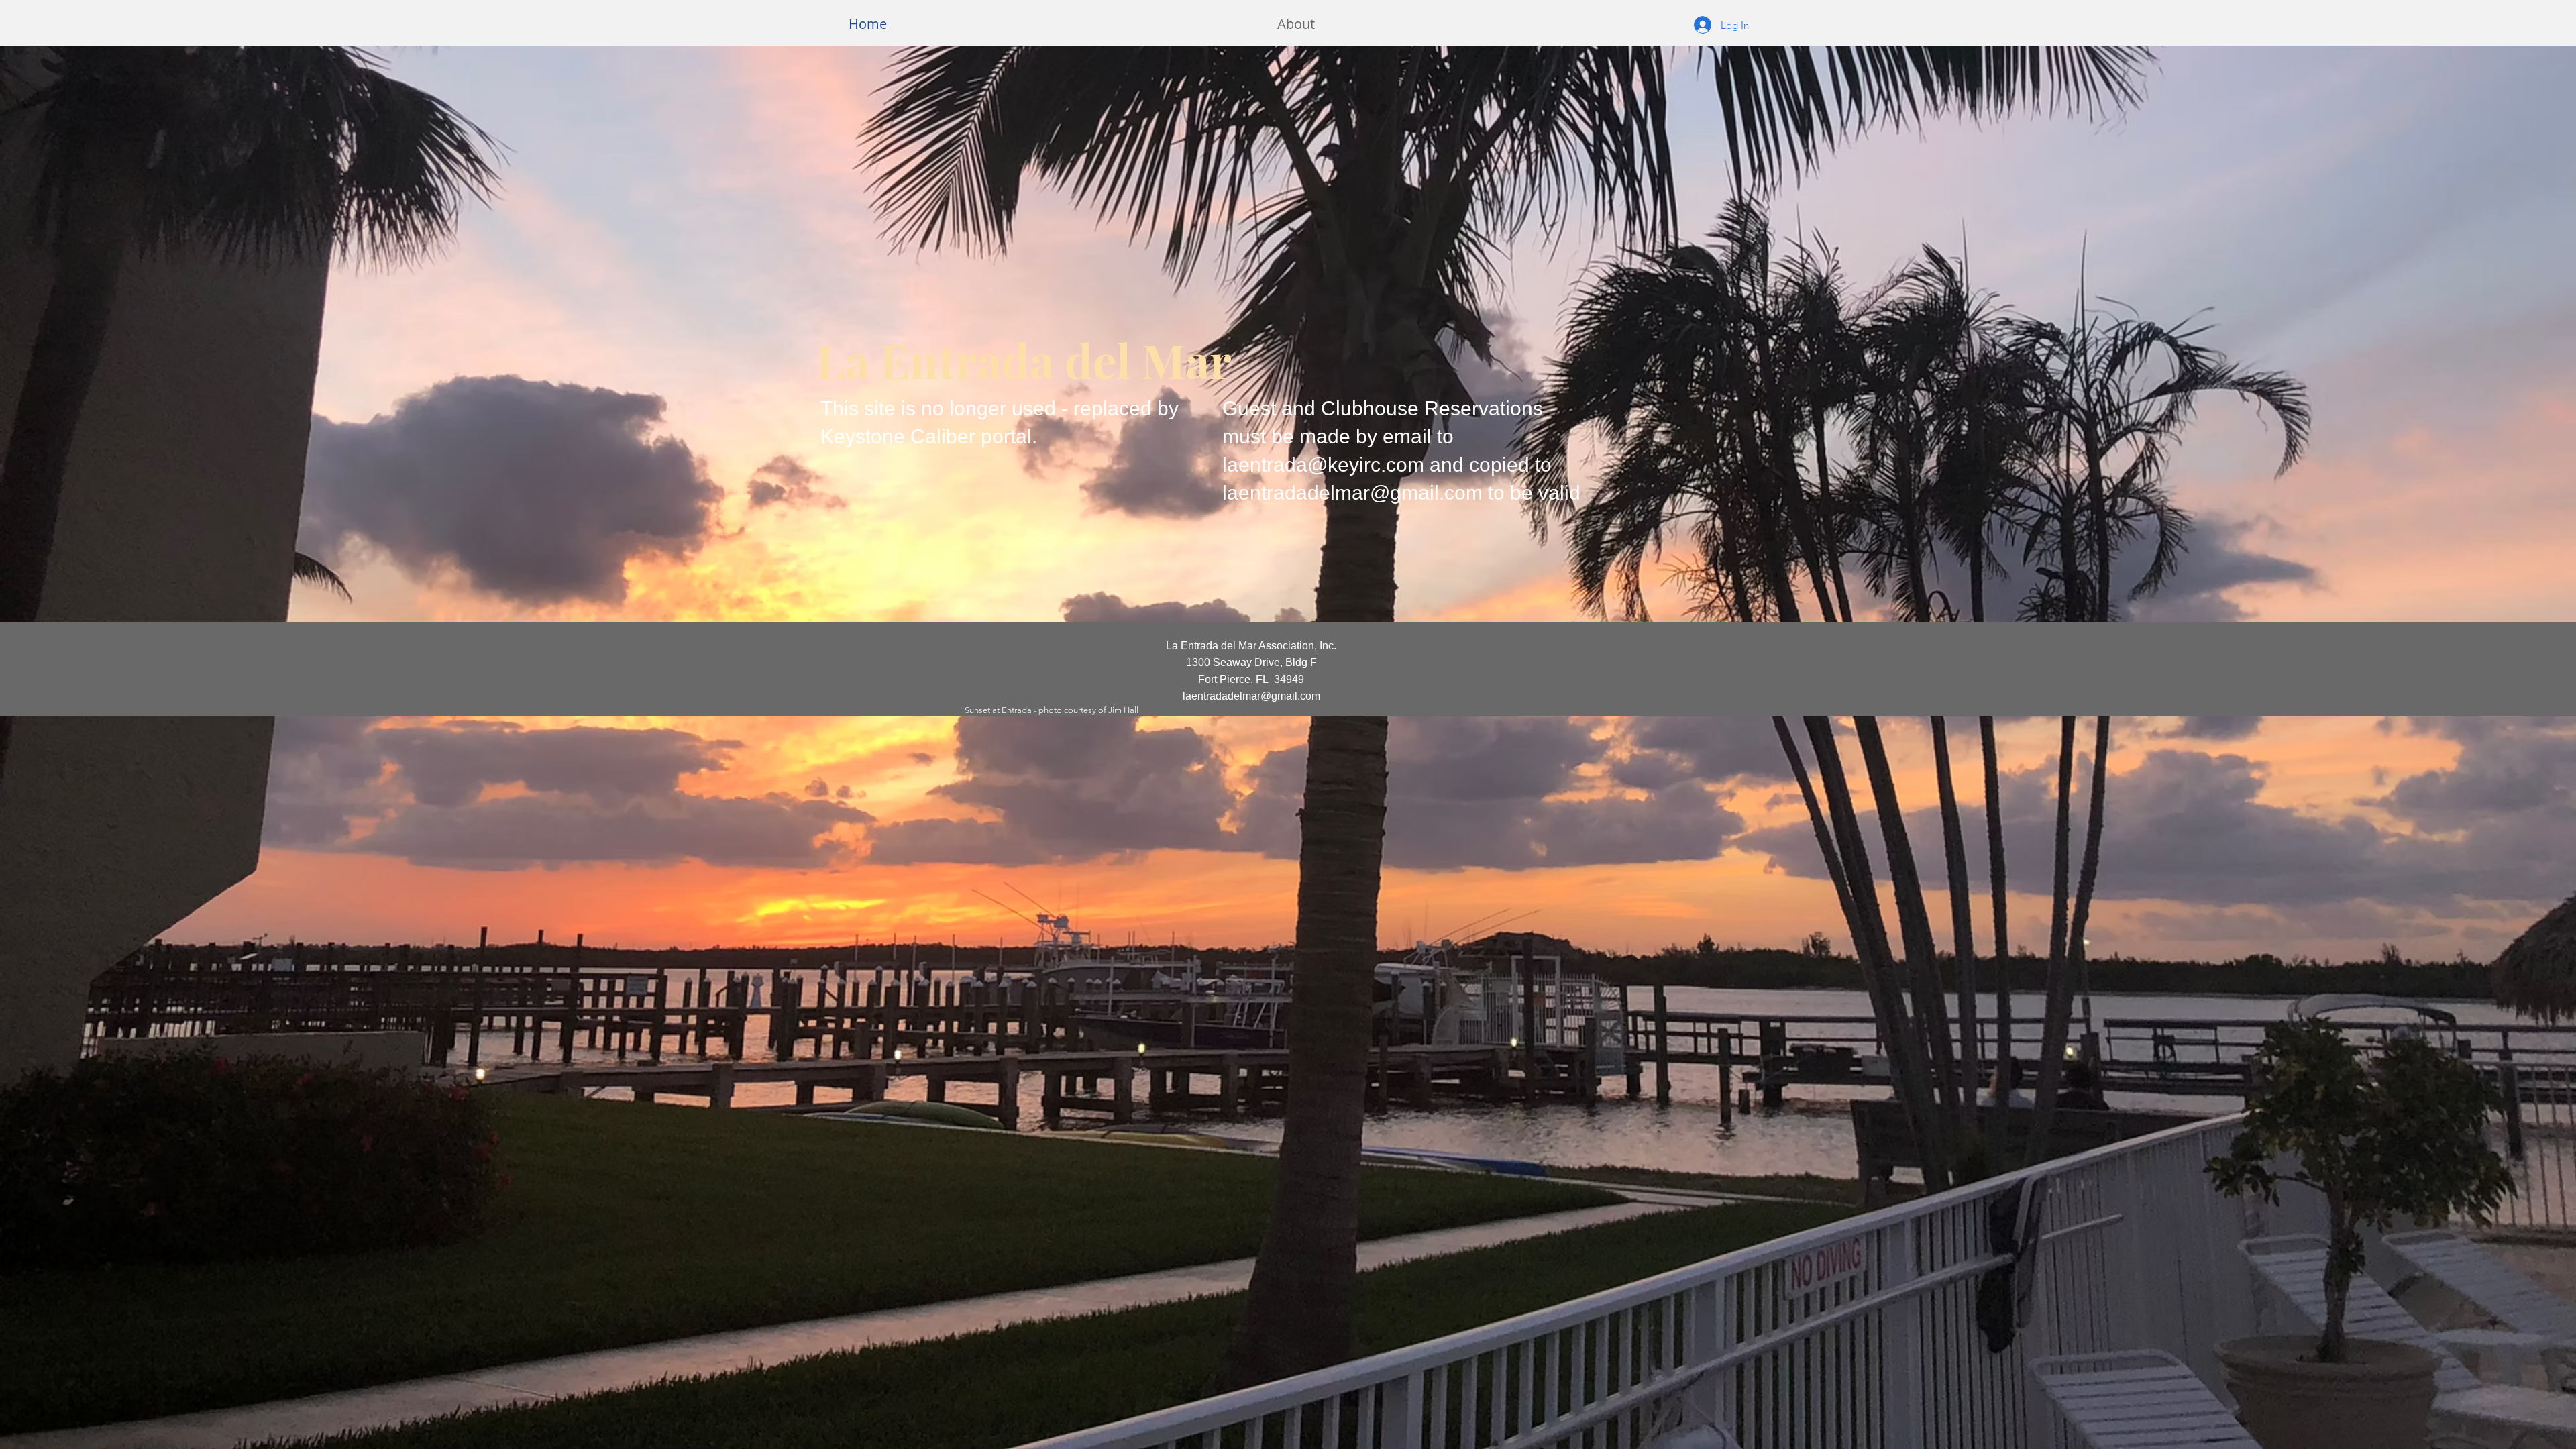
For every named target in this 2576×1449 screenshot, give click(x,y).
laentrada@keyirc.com (1323, 465)
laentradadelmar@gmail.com (1352, 493)
